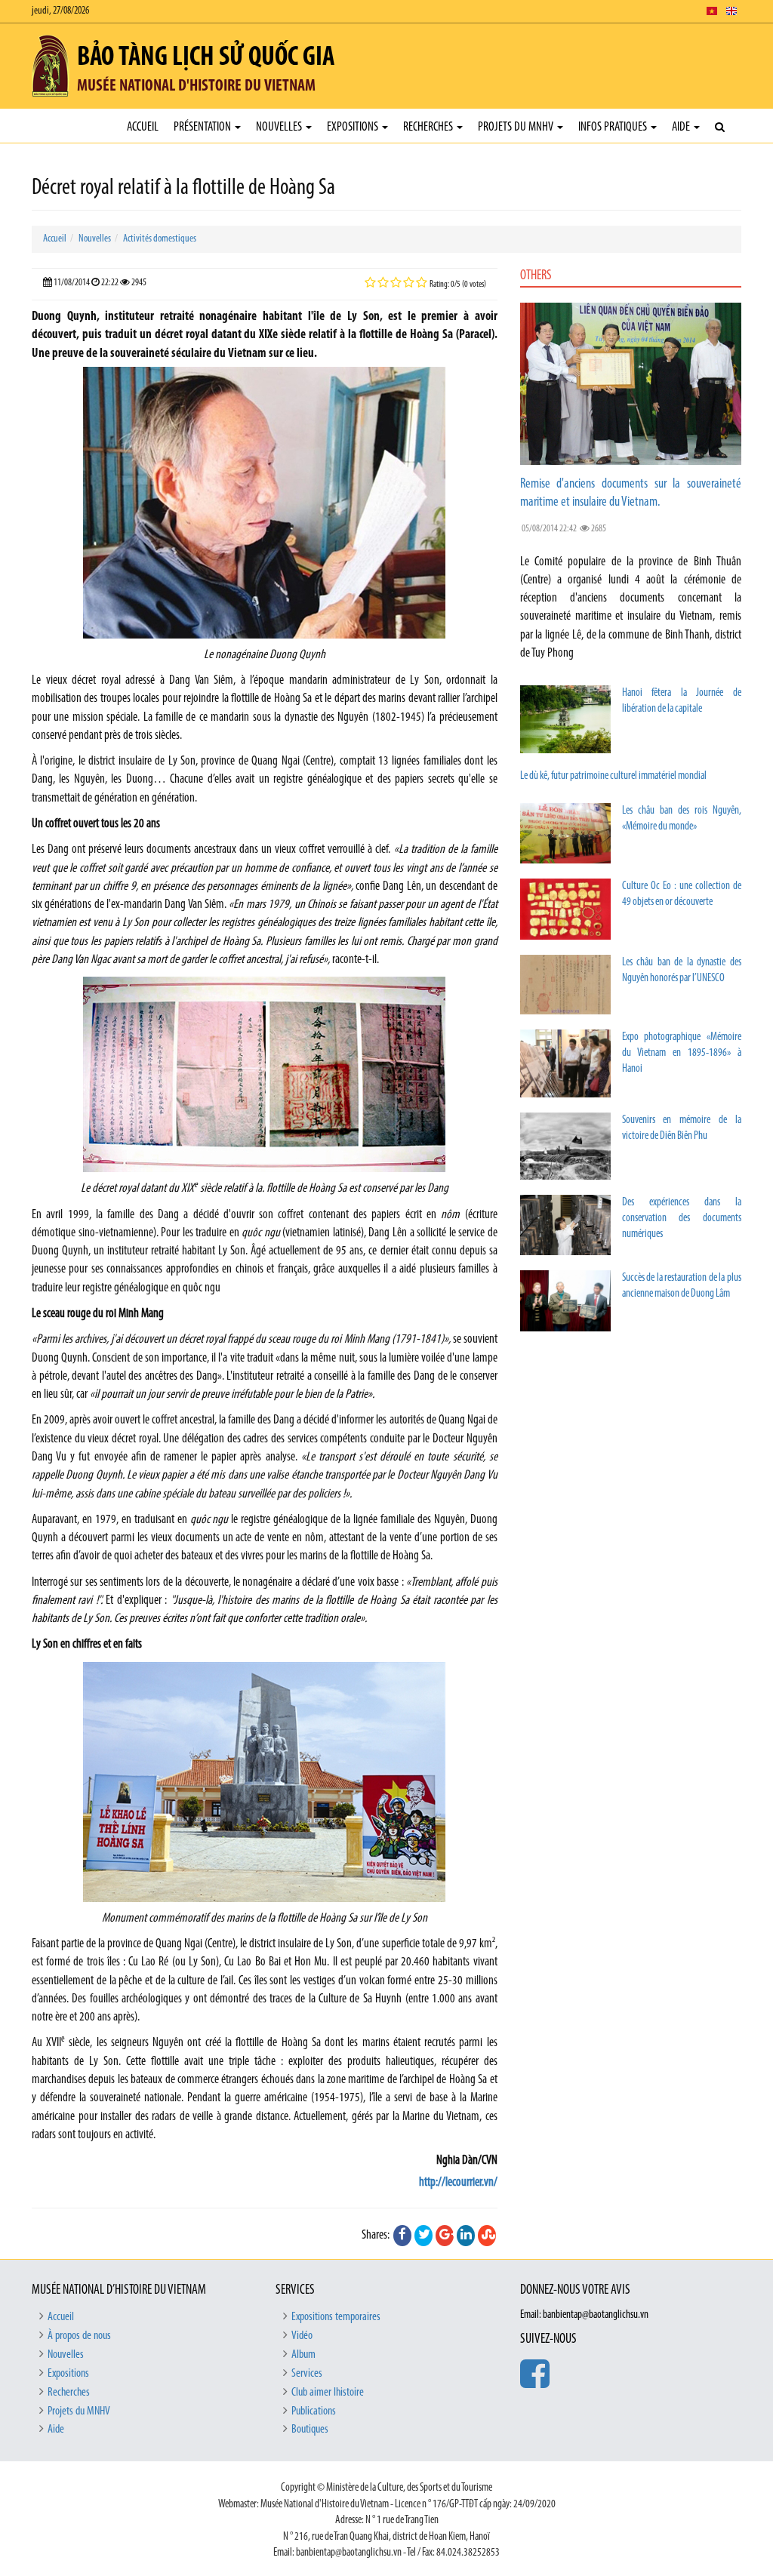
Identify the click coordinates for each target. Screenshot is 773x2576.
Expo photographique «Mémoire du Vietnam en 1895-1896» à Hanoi (682, 1053)
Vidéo (302, 2336)
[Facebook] (402, 2236)
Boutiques (310, 2430)
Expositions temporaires (336, 2317)
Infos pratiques (614, 127)
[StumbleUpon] (487, 2236)
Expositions (354, 127)
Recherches (429, 127)
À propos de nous (79, 2336)
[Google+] (445, 2236)
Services (307, 2374)
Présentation (203, 127)
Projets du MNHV (517, 127)
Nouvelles (280, 127)
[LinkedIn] (466, 2236)
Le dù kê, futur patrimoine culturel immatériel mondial (613, 776)
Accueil (143, 127)
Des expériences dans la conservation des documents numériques (682, 1219)
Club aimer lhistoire (328, 2393)
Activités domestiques (160, 239)
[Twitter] (423, 2236)
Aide (682, 127)
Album (303, 2355)
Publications (314, 2411)
